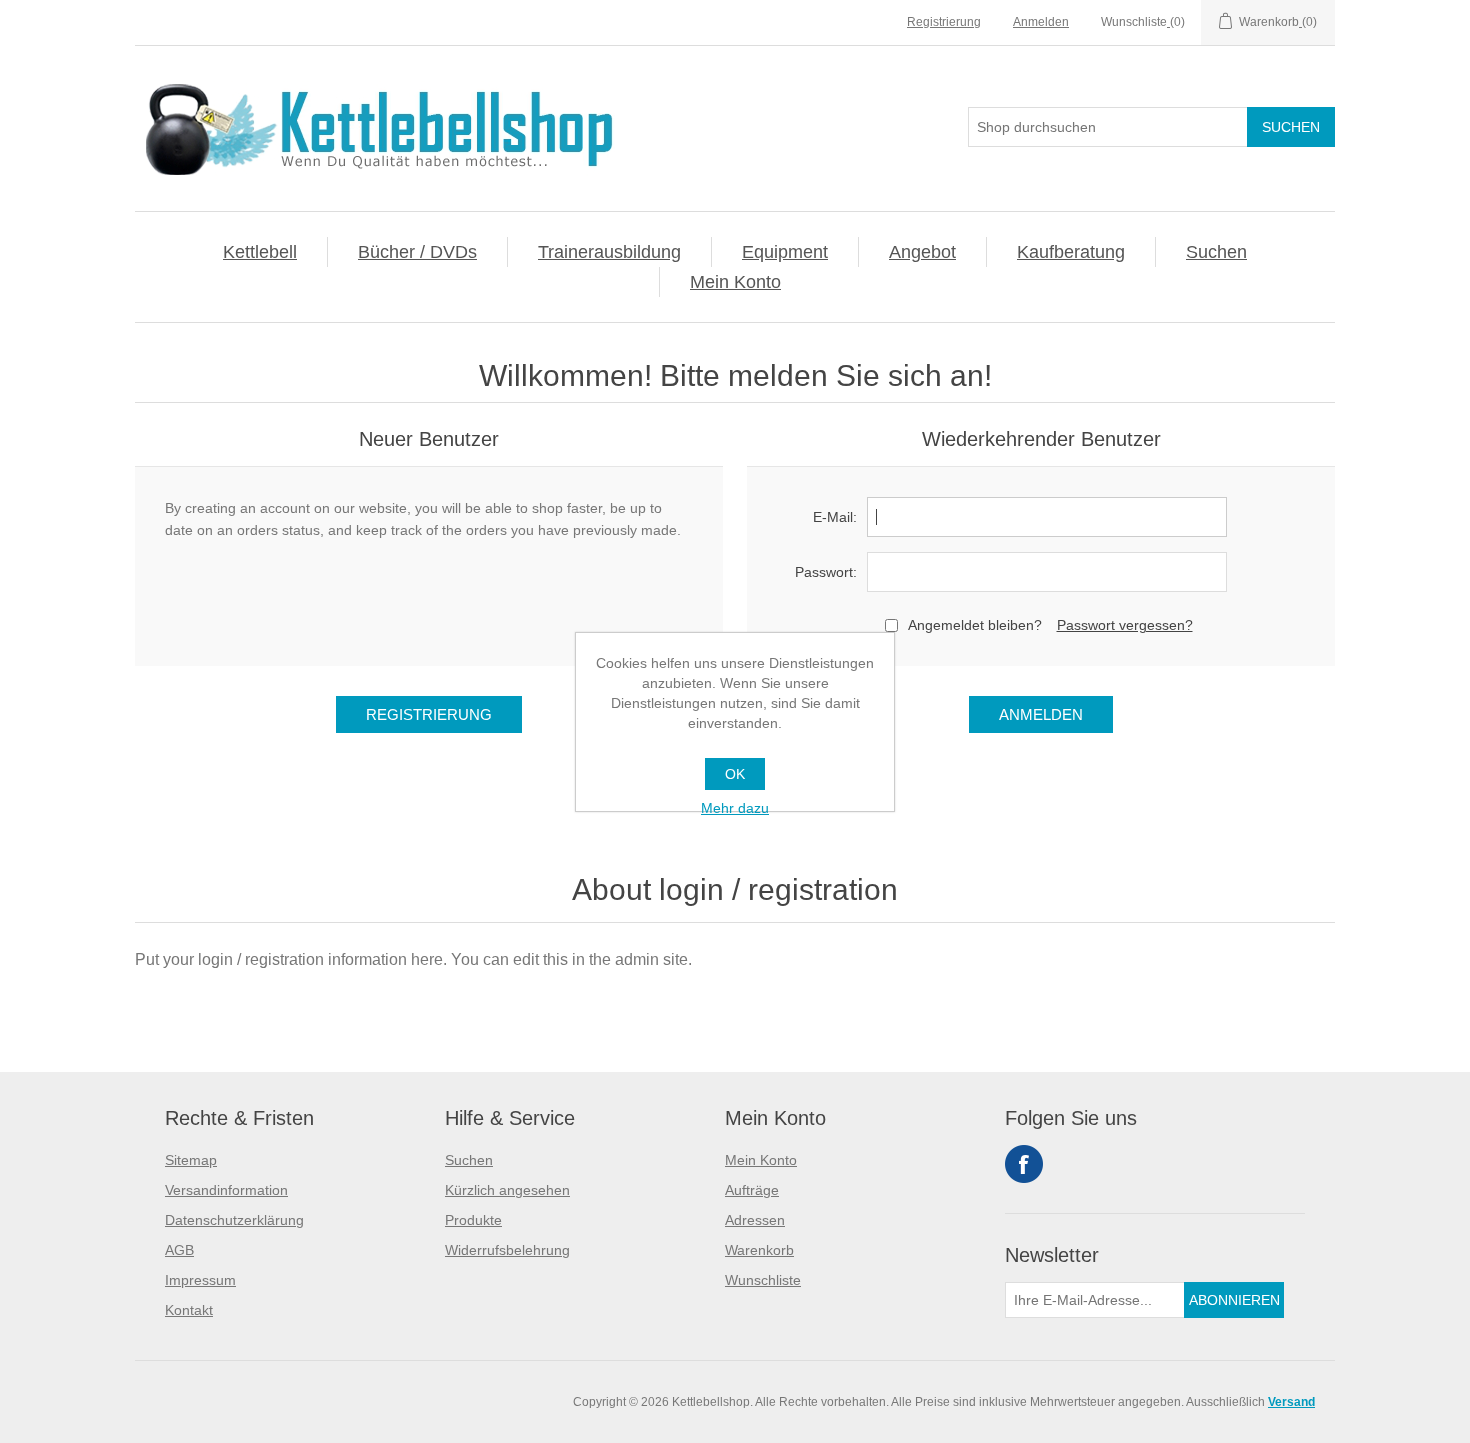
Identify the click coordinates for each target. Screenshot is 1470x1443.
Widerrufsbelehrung (507, 1250)
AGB (179, 1250)
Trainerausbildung (609, 252)
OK (735, 774)
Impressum (200, 1280)
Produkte (473, 1220)
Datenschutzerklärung (234, 1220)
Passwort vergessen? (1125, 625)
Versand (1291, 1402)
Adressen (755, 1220)
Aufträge (752, 1190)
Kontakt (189, 1310)
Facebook (1024, 1164)
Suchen (1216, 252)
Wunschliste (763, 1280)
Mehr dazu (735, 808)
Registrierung (944, 22)
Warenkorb (759, 1250)
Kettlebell (260, 252)
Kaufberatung (1071, 252)
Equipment (785, 252)
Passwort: (826, 572)
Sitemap (191, 1160)
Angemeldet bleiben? (975, 625)
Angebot (922, 252)
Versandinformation (226, 1190)
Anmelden (1041, 22)
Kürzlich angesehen (507, 1190)
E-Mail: (835, 517)
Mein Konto (735, 282)
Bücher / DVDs (417, 252)
